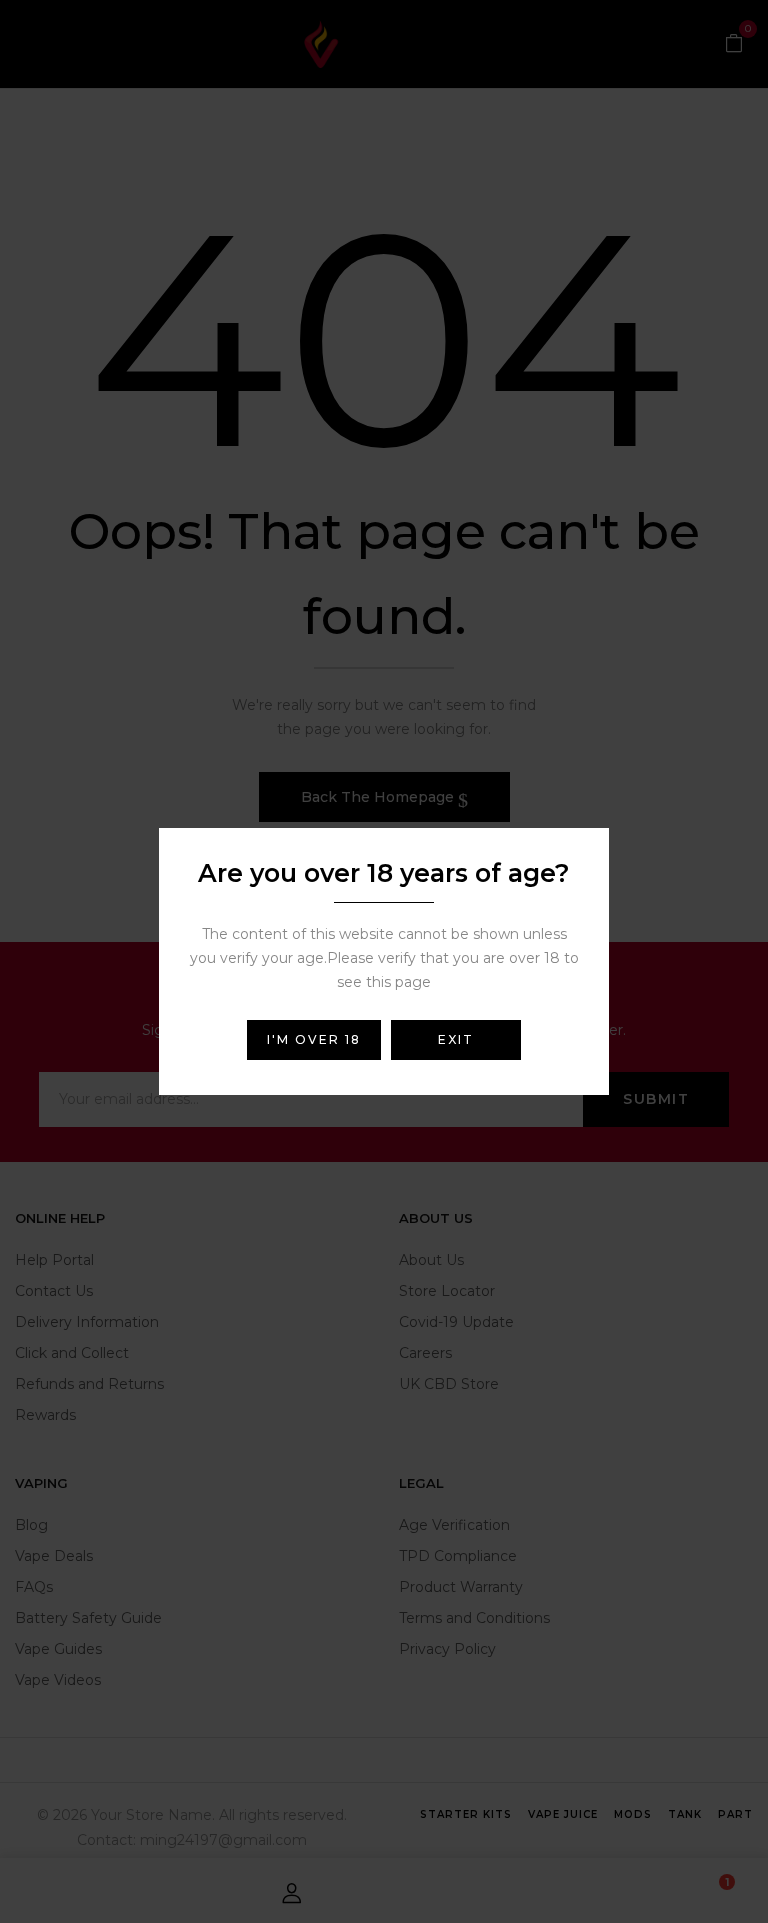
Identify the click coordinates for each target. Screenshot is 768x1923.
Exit (456, 1039)
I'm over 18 (314, 1039)
